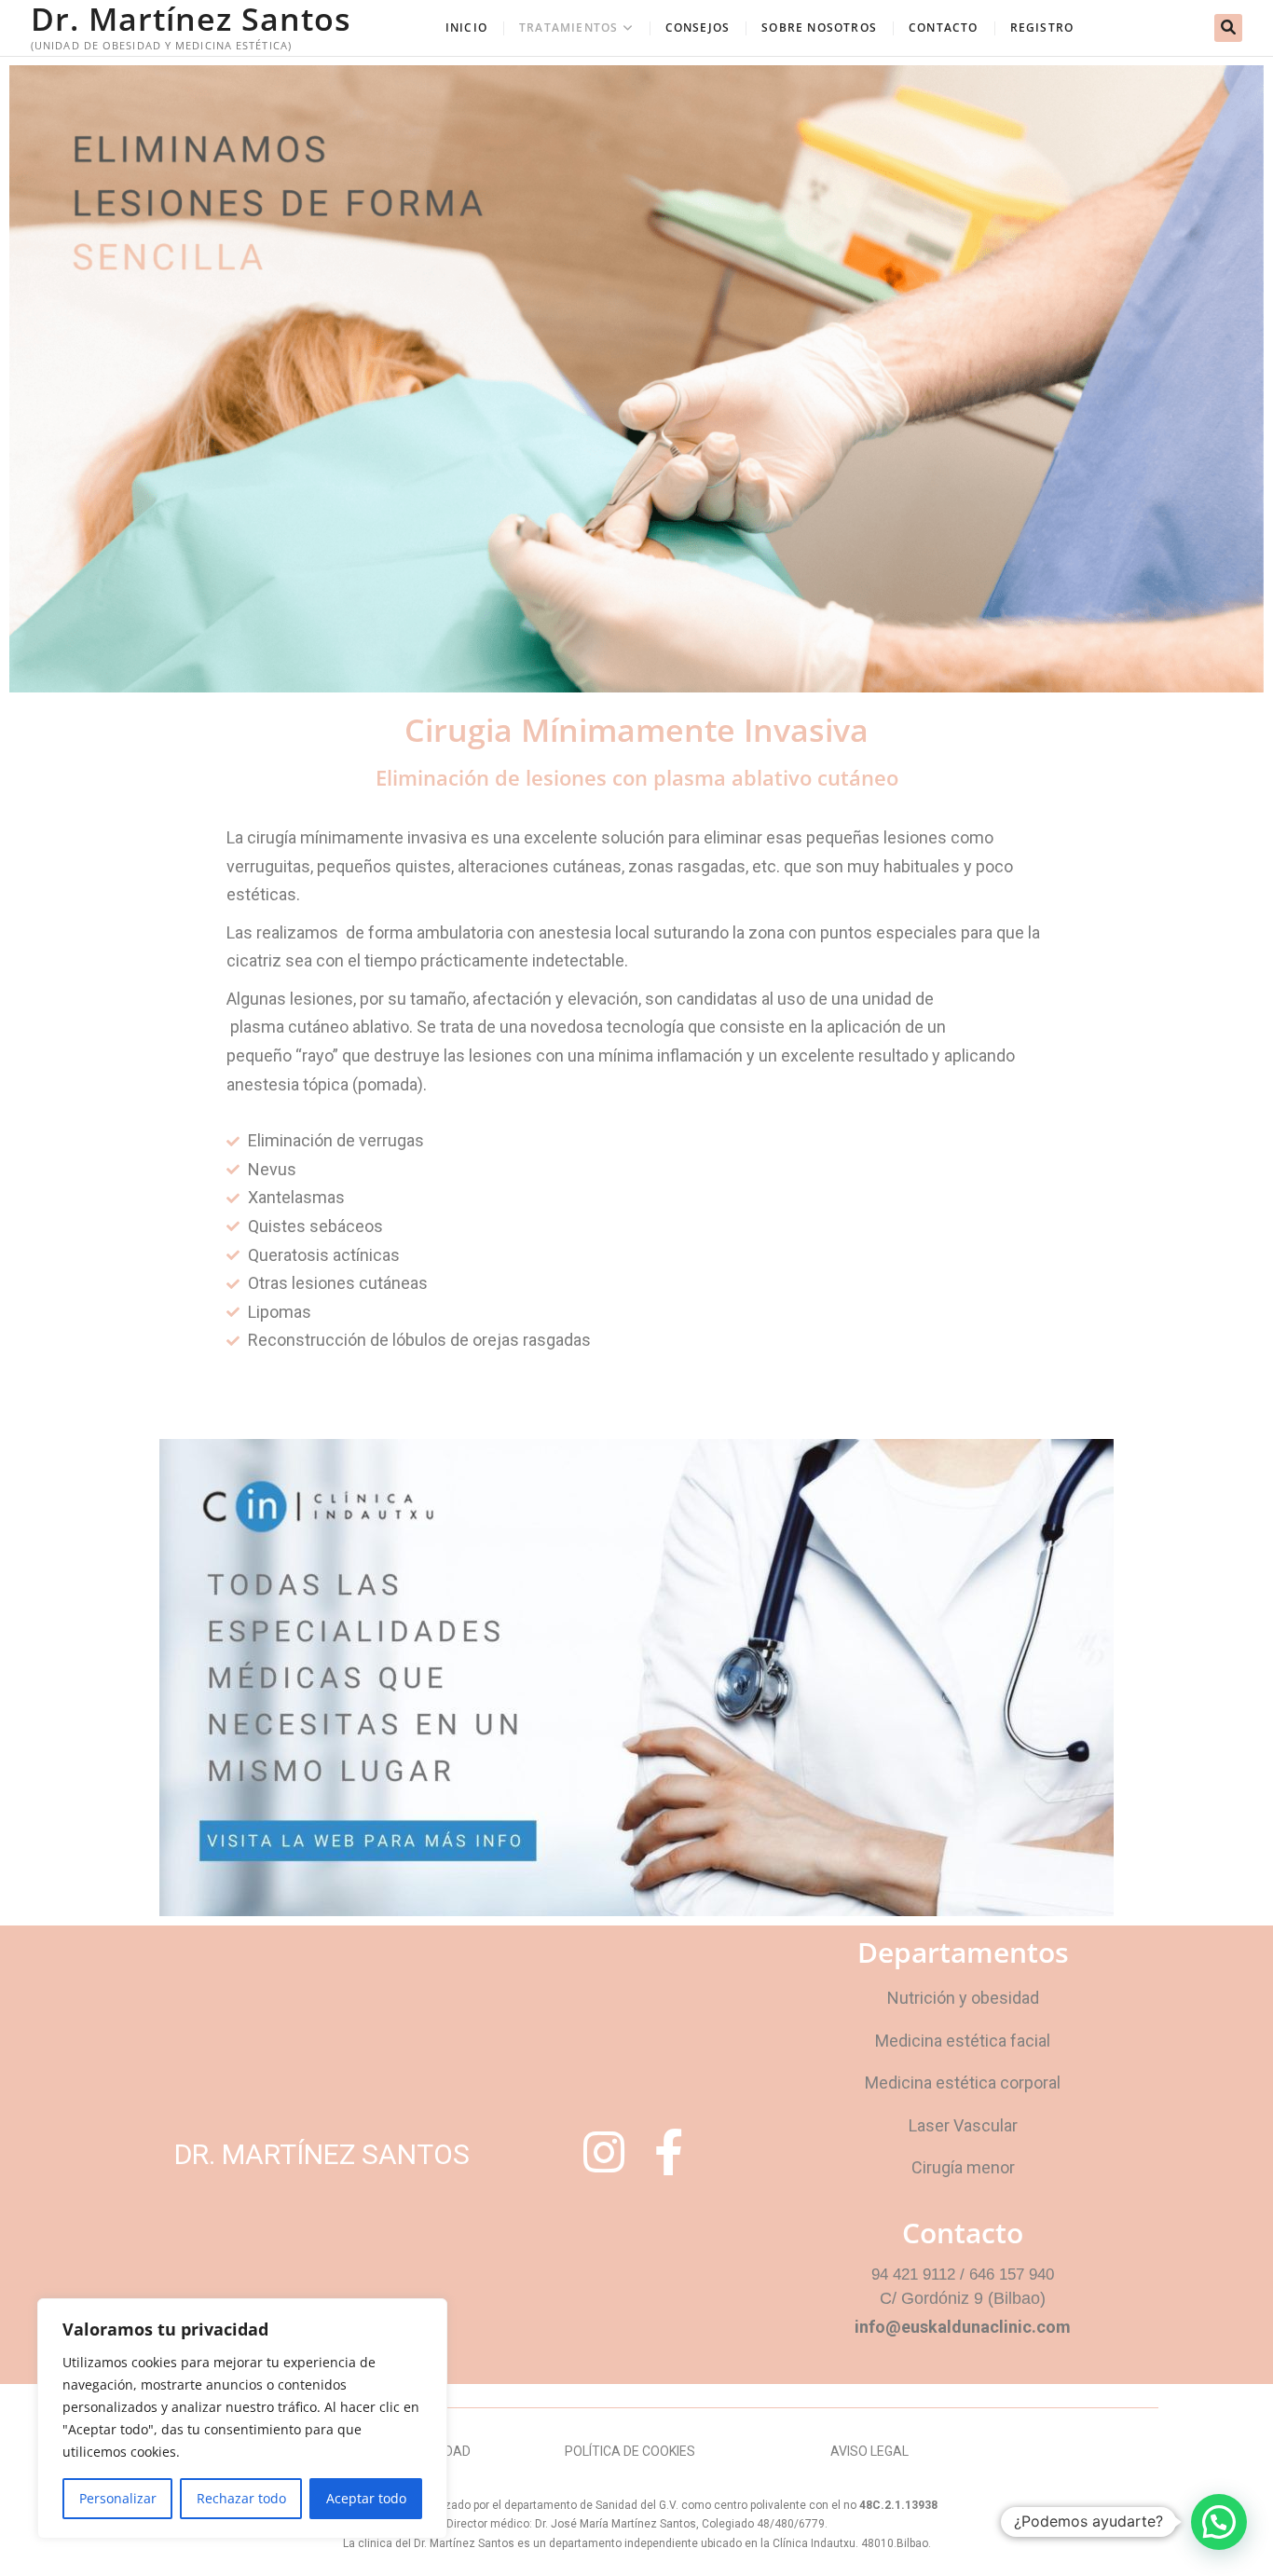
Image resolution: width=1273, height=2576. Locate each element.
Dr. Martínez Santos (191, 19)
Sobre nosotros (819, 27)
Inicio (466, 27)
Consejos (698, 27)
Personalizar (118, 2498)
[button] (1219, 2522)
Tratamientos (568, 27)
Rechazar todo (241, 2498)
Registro (1042, 27)
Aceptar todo (366, 2498)
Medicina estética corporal (963, 2083)
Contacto (944, 27)
